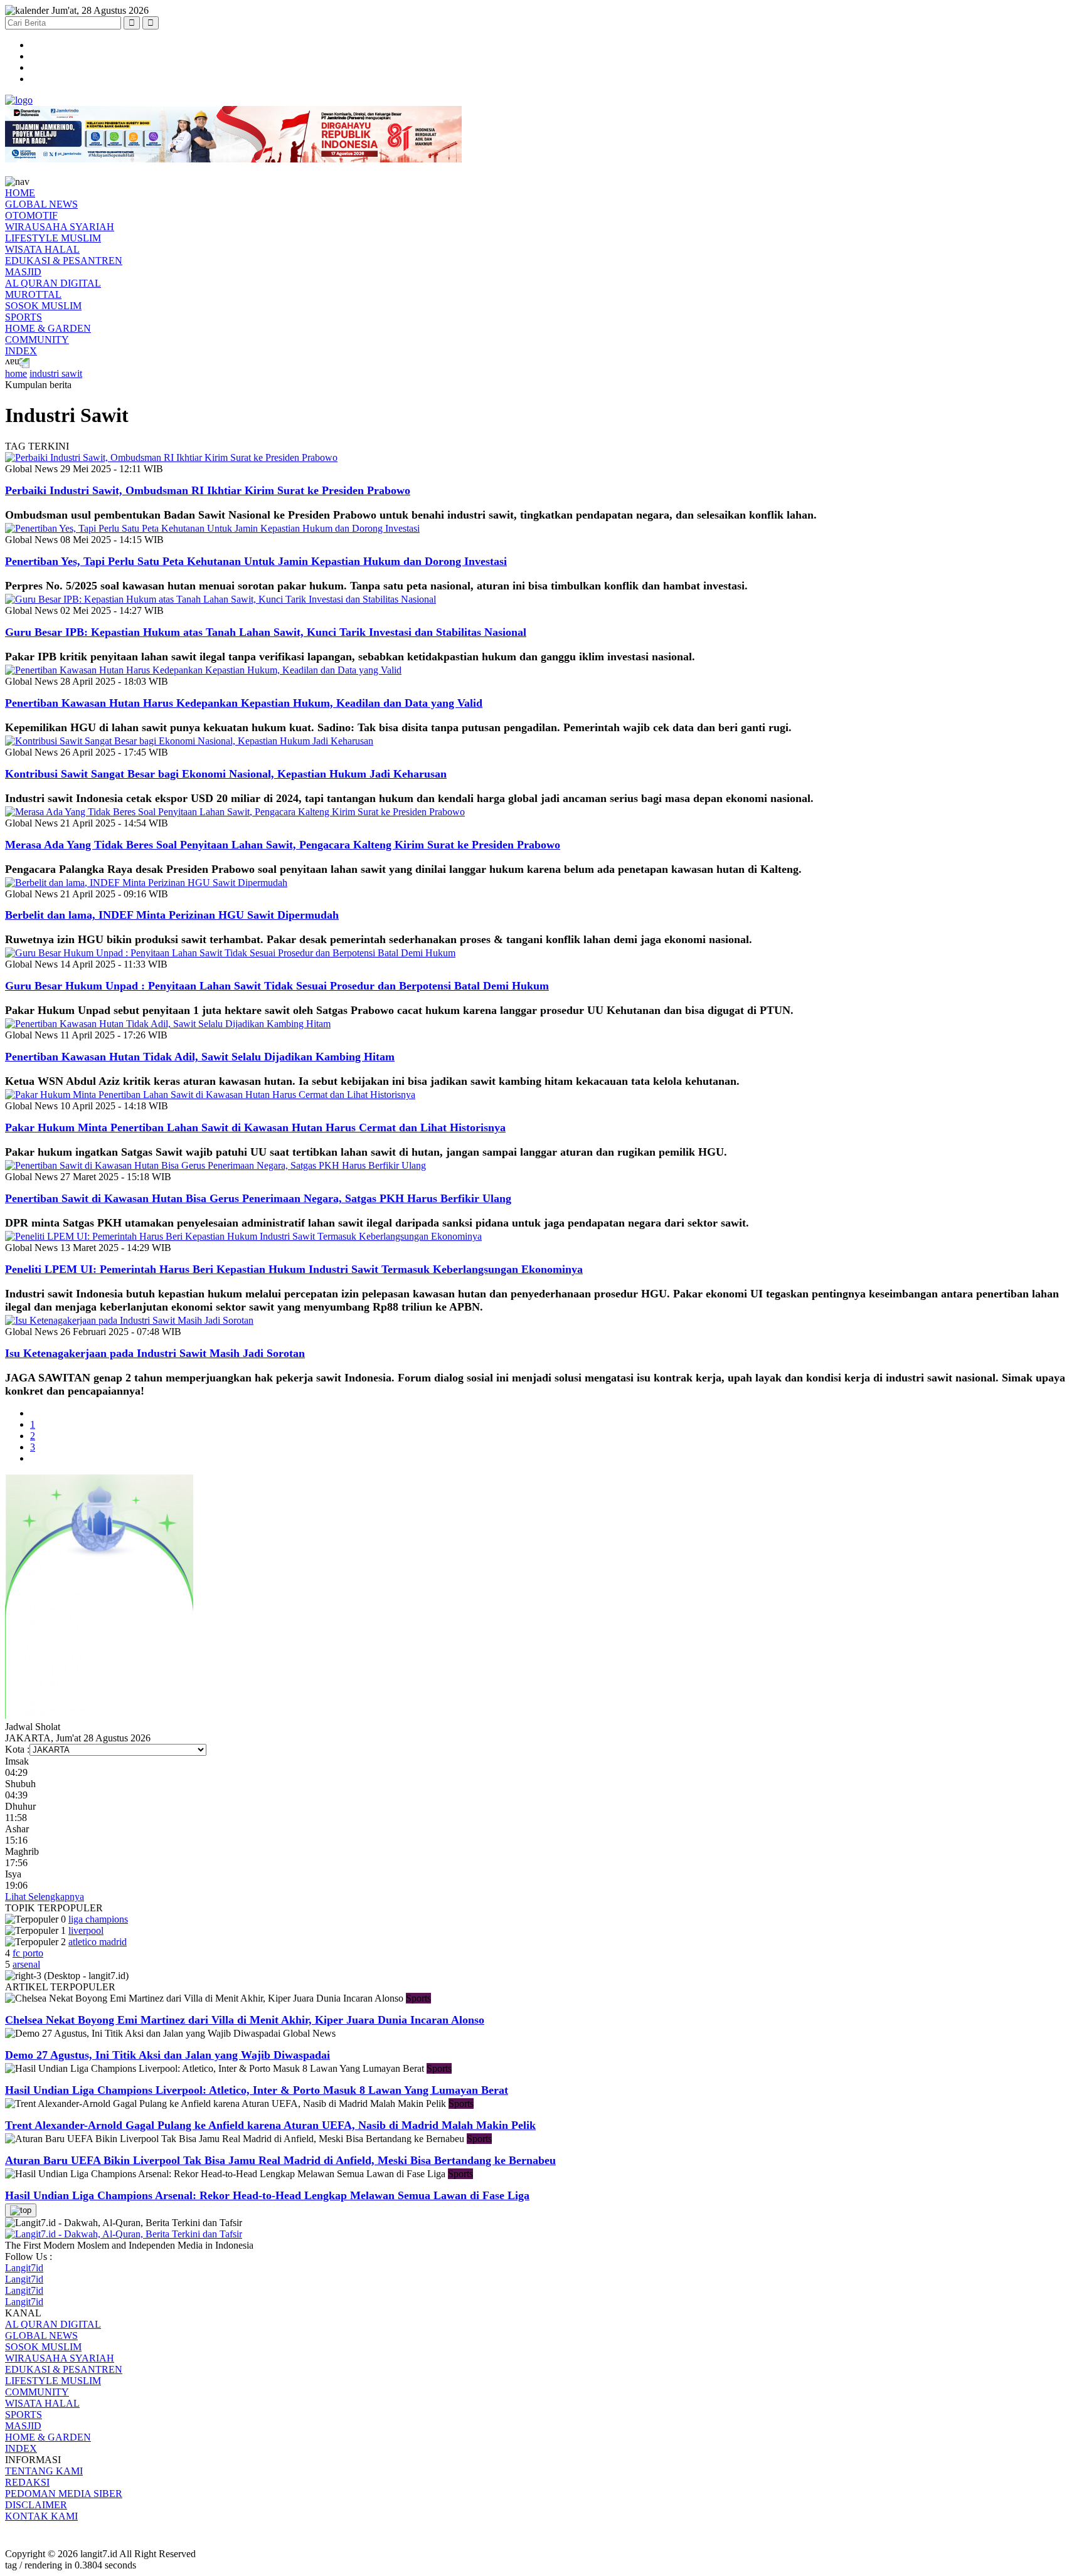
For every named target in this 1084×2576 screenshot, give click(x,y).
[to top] (21, 2210)
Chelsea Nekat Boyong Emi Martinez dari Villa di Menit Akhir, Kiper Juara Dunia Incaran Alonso (245, 2020)
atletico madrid (98, 1942)
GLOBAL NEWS (41, 204)
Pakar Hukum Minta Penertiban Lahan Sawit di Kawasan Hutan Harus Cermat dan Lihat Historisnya (255, 1127)
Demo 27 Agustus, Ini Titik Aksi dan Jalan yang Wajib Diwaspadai (167, 2055)
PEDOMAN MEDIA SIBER (64, 2494)
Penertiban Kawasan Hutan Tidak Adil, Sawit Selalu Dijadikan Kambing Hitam (200, 1057)
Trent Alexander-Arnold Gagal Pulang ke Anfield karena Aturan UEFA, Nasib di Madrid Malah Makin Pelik (270, 2125)
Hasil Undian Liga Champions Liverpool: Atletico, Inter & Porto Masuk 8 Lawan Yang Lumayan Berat (257, 2090)
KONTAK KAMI (41, 2516)
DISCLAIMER (36, 2505)
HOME (20, 193)
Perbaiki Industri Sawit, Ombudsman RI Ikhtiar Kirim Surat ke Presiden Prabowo (208, 490)
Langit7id (24, 2268)
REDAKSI (27, 2482)
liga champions (98, 1919)
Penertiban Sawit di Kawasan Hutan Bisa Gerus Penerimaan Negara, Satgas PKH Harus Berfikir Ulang (258, 1198)
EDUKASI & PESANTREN (64, 261)
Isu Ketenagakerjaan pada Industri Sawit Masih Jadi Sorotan (155, 1353)
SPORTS (24, 317)
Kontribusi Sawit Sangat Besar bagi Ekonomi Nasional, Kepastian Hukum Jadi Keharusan (226, 774)
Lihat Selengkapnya (45, 1897)
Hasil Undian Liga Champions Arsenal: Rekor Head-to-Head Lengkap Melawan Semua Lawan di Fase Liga (267, 2195)
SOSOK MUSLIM (43, 306)
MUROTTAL (33, 294)
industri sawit (56, 373)
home (16, 373)
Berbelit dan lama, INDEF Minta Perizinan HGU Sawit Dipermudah (172, 915)
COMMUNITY (37, 340)
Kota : (17, 1749)
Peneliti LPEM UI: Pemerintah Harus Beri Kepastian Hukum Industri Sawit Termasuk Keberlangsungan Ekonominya (294, 1269)
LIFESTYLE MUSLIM (53, 238)
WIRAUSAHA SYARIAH (60, 227)
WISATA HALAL (42, 249)
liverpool (86, 1930)
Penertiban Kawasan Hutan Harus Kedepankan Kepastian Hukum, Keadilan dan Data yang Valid (244, 703)
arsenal (26, 1964)
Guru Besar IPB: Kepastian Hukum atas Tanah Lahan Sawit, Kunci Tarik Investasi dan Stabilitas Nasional (266, 632)
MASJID (23, 272)
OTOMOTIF (31, 215)
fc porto (28, 1953)
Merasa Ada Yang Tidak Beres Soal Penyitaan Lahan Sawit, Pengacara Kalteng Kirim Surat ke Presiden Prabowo (283, 845)
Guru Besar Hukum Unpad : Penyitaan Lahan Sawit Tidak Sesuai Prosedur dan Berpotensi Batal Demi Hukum (277, 986)
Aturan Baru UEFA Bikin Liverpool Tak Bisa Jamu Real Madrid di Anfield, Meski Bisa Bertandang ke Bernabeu (280, 2160)
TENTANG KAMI (44, 2471)
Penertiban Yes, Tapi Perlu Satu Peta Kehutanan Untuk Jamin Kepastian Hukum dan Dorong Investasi (256, 561)
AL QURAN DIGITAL (53, 283)
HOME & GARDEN (48, 328)
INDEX (21, 351)
